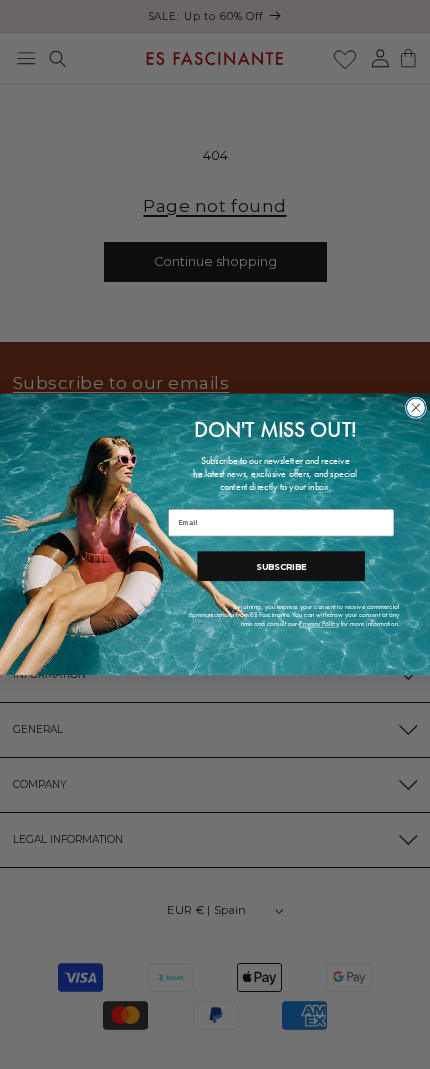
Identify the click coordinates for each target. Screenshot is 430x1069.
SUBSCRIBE (281, 566)
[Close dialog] (415, 407)
